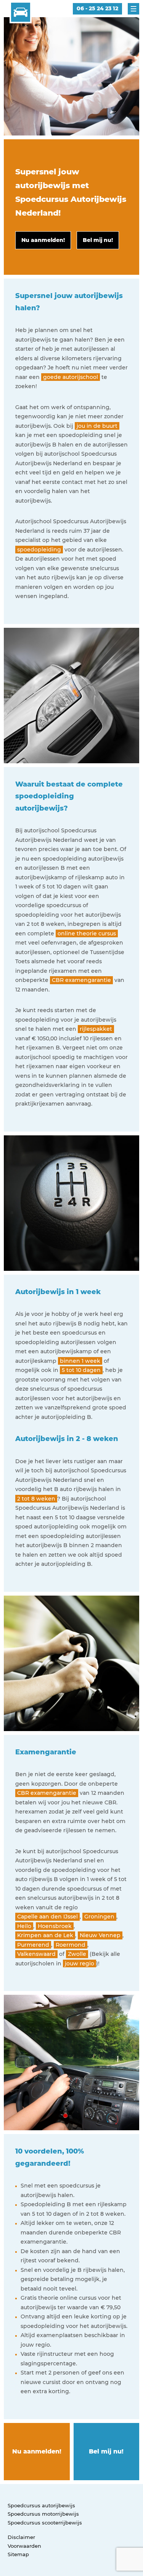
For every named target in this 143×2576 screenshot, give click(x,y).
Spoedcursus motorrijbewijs (43, 2514)
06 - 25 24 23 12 (97, 8)
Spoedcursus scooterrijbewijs (45, 2523)
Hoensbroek (55, 1926)
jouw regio (80, 1963)
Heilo (24, 1926)
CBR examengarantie (81, 980)
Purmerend (33, 1945)
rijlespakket (96, 1029)
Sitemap (18, 2554)
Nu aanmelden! (37, 2451)
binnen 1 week (80, 1361)
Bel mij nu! (106, 2451)
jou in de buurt (97, 426)
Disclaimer (21, 2537)
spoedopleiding (39, 550)
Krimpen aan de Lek (45, 1935)
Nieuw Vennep (100, 1935)
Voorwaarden (24, 2546)
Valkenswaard (36, 1954)
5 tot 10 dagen (81, 1370)
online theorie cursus (87, 933)
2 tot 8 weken (36, 1499)
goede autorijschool (71, 377)
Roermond (71, 1945)
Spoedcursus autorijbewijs (41, 2505)
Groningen (99, 1917)
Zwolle (77, 1954)
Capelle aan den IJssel (47, 1917)
